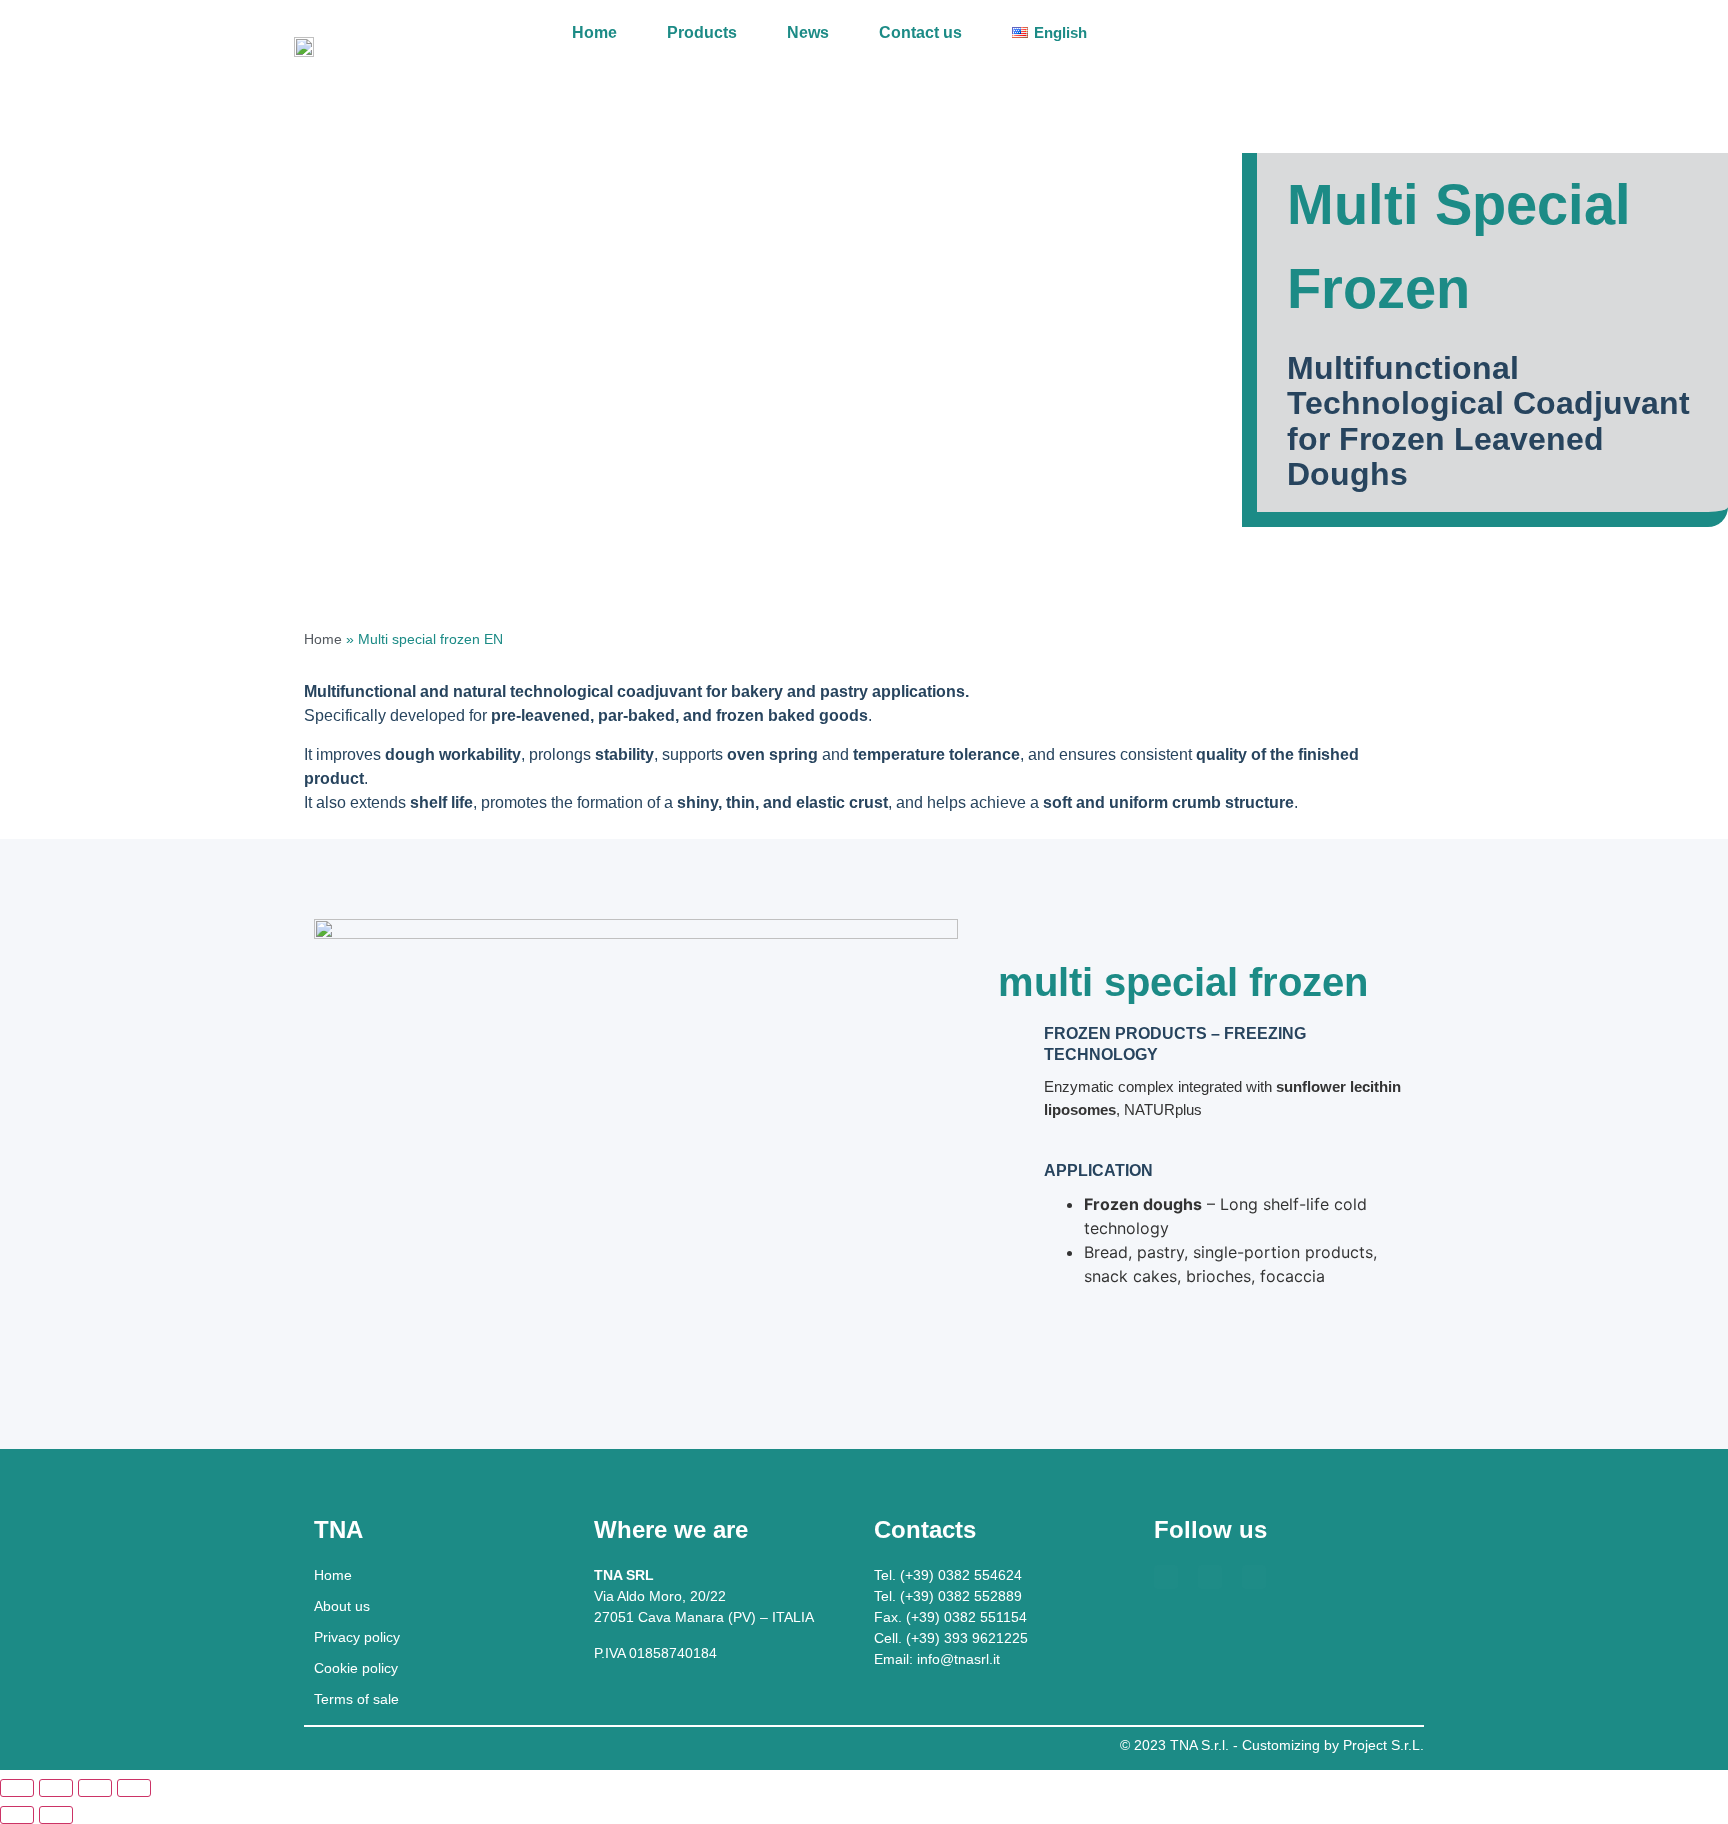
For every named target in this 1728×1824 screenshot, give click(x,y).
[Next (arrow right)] (56, 1815)
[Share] (95, 1788)
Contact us (920, 32)
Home (594, 32)
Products (702, 32)
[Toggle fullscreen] (56, 1788)
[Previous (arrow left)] (17, 1815)
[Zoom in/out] (17, 1788)
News (808, 32)
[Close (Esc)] (134, 1788)
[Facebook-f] (1166, 1577)
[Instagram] (1254, 1577)
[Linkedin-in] (1210, 1577)
